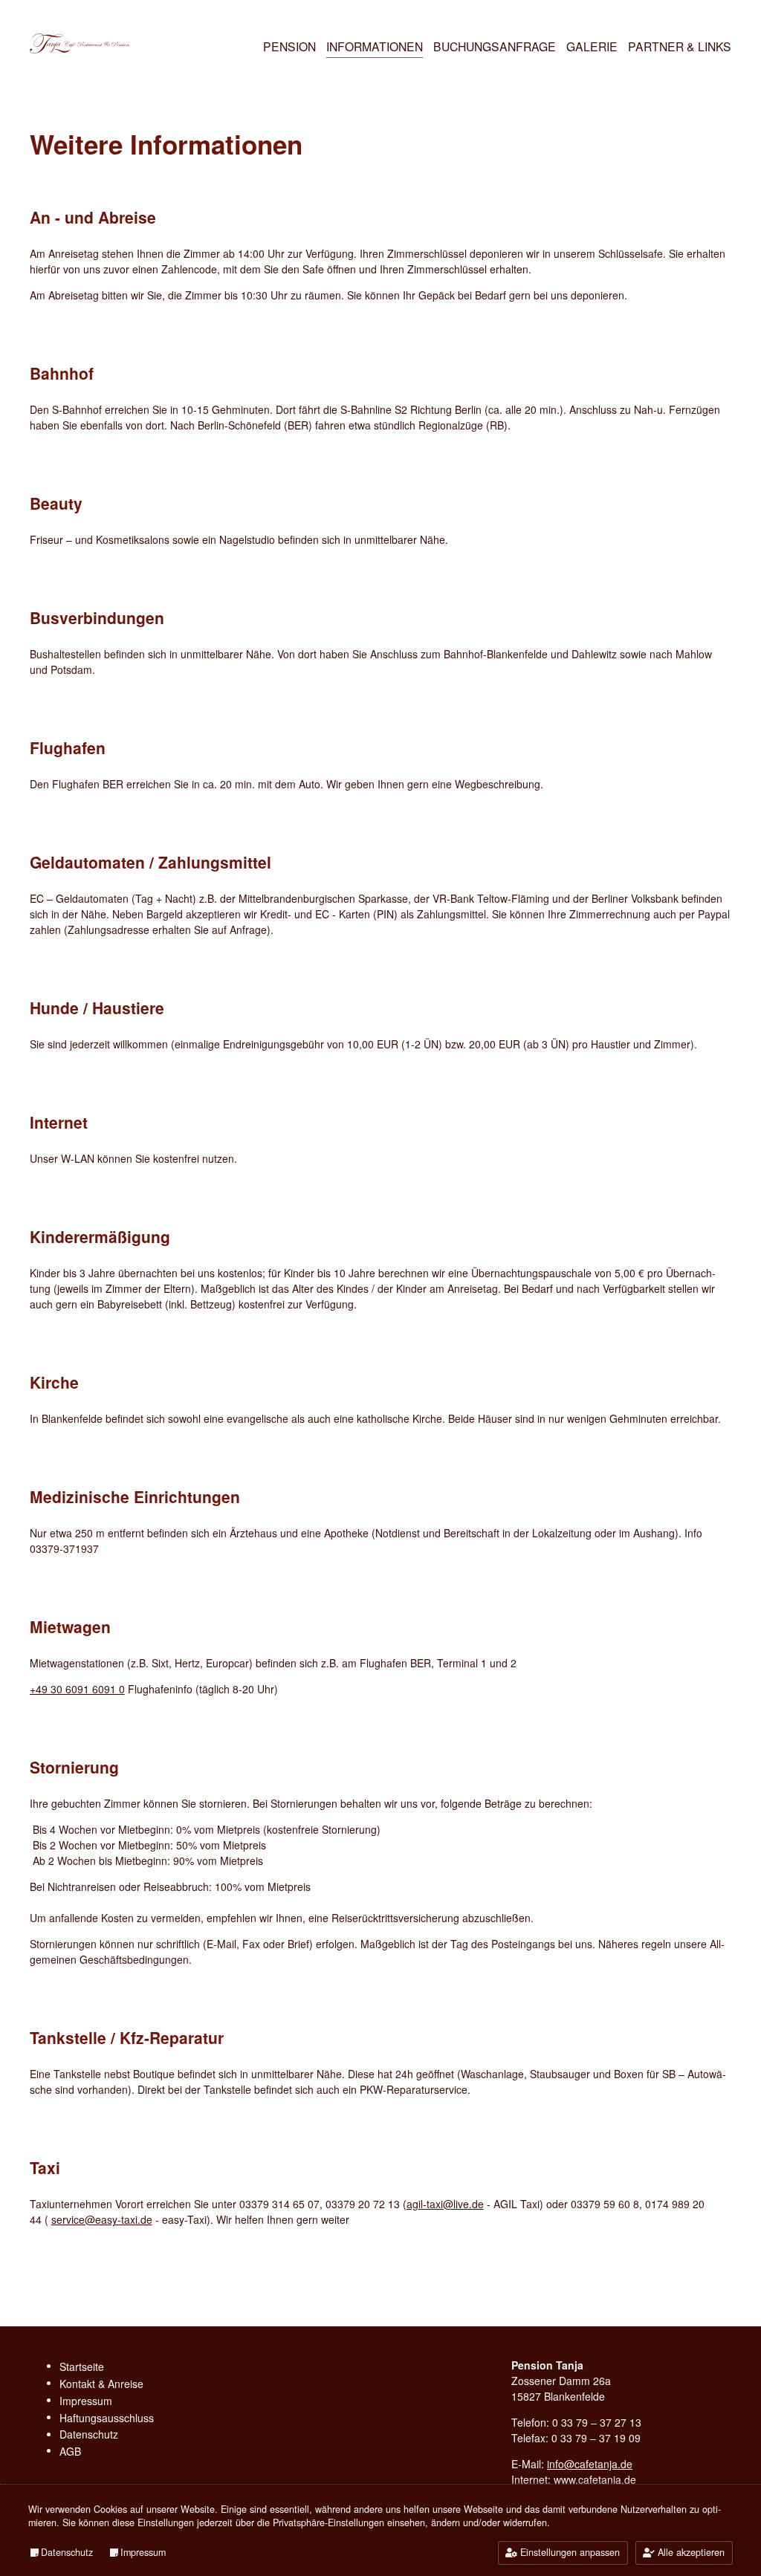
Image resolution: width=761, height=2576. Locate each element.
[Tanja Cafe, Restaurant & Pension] (80, 51)
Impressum (143, 2552)
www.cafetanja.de (595, 2479)
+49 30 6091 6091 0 (77, 1689)
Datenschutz (67, 2552)
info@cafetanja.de (590, 2464)
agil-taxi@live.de (445, 2204)
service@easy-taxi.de (102, 2219)
